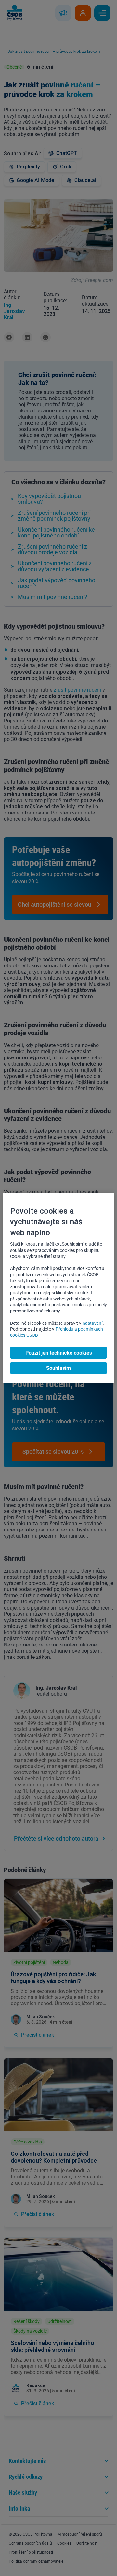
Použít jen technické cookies (59, 1353)
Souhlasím (58, 1368)
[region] (58, 1288)
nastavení (92, 1323)
